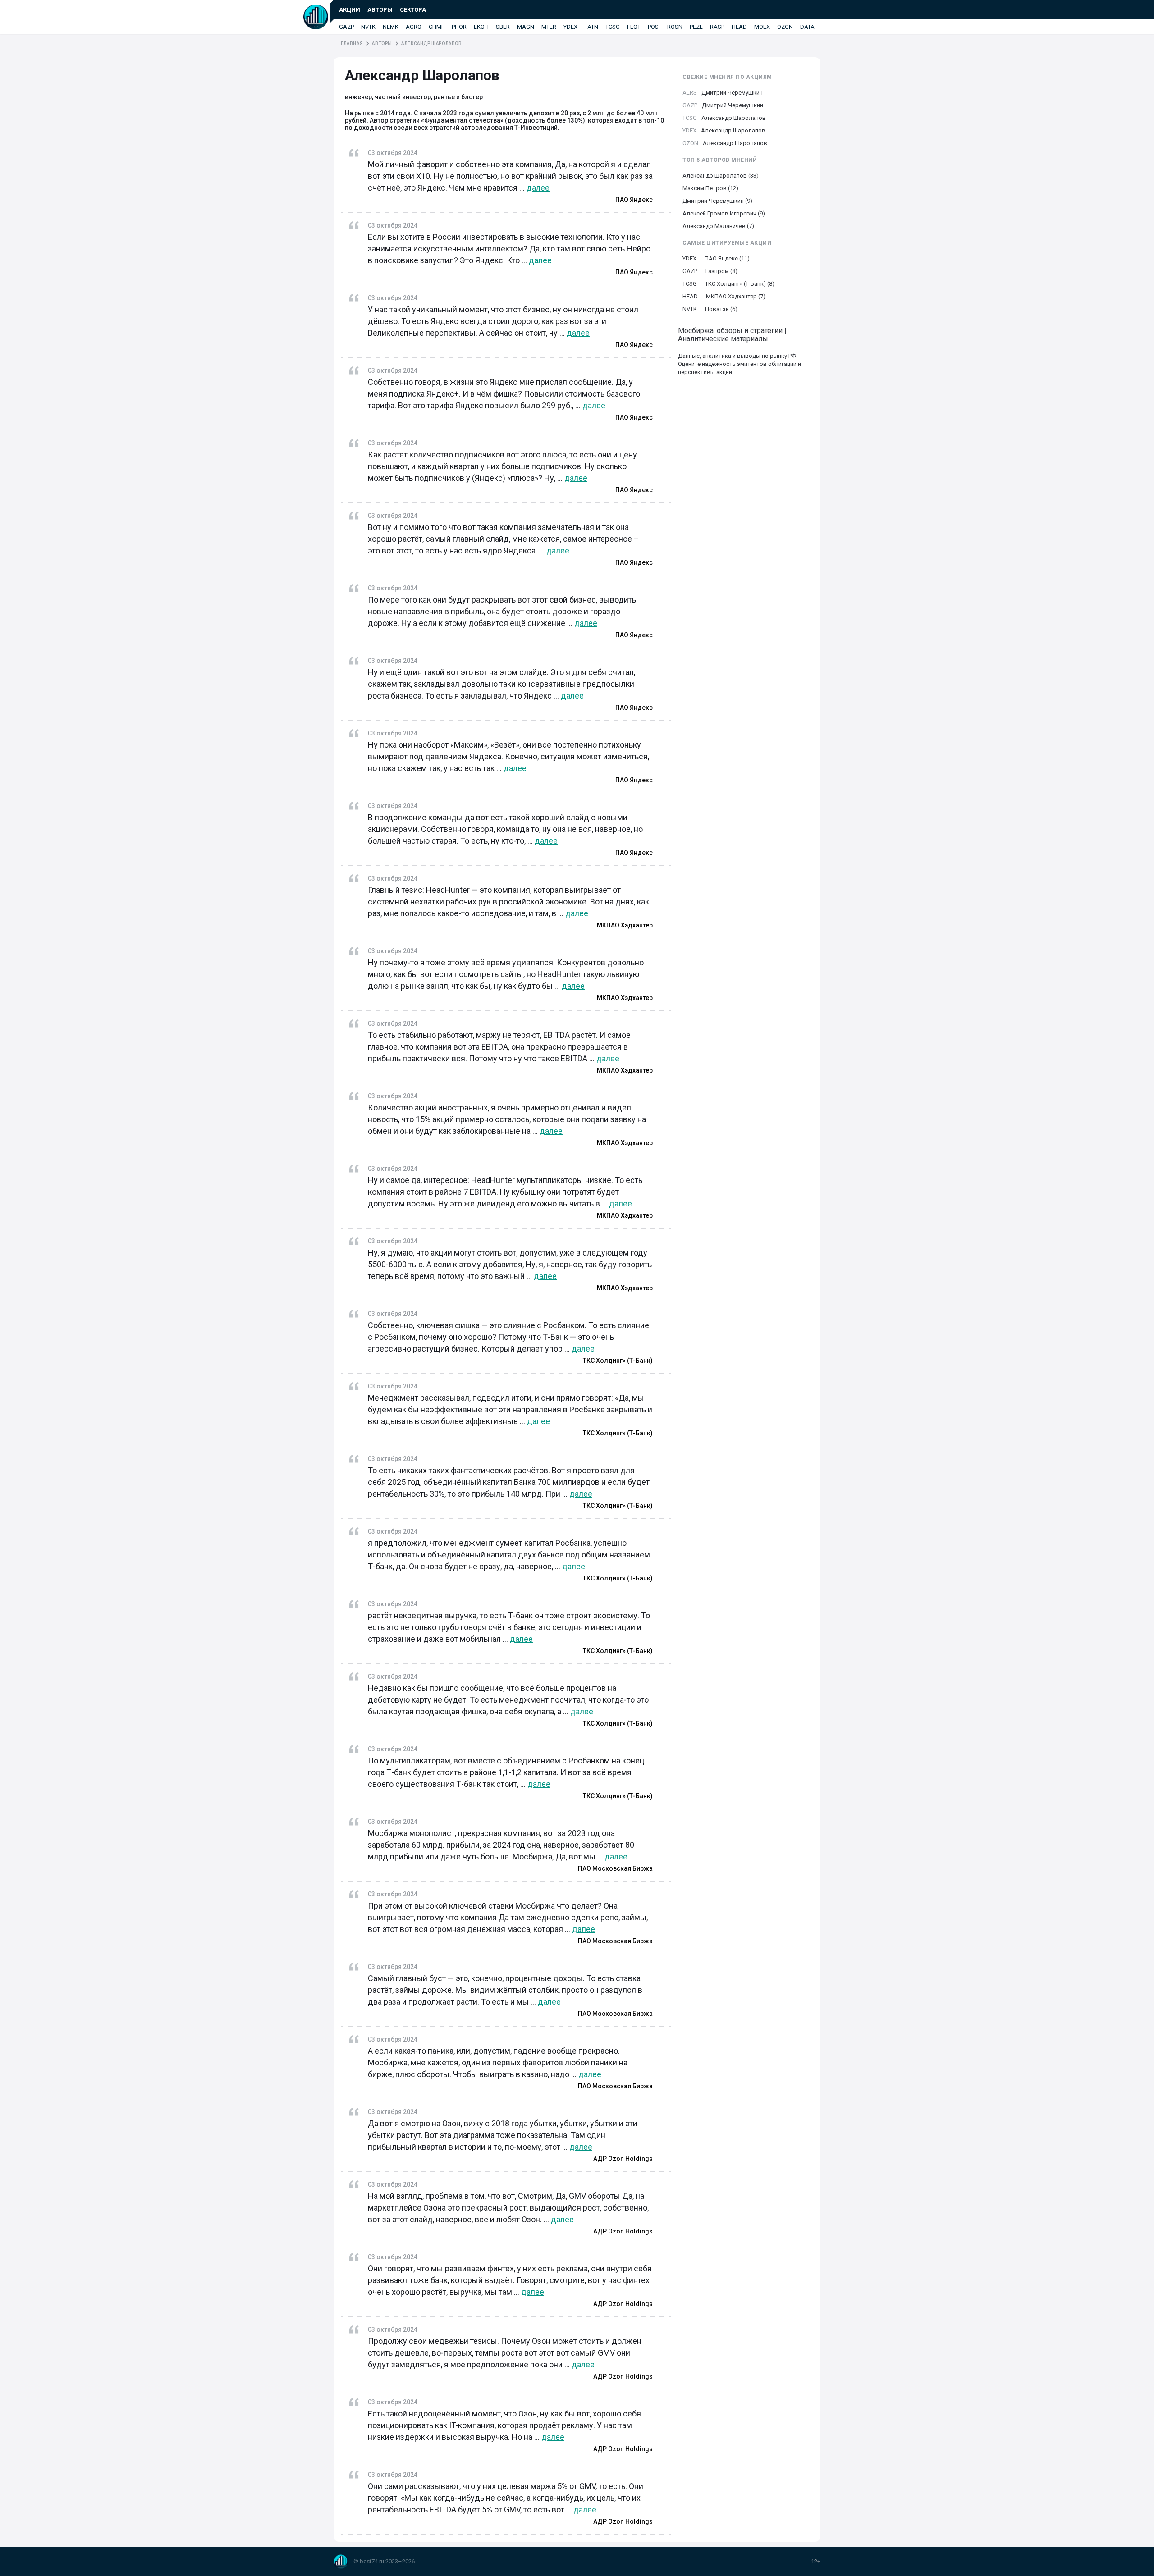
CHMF (437, 27)
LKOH (481, 27)
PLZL (696, 27)
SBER (503, 27)
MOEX (762, 27)
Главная (352, 43)
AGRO (414, 27)
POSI (654, 27)
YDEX (570, 27)
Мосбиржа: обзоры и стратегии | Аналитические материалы (732, 335)
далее (538, 188)
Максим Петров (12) (710, 188)
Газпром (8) (721, 271)
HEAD (739, 27)
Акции (350, 10)
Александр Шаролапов (734, 118)
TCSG (613, 27)
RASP (717, 27)
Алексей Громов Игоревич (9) (724, 213)
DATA (807, 27)
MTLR (549, 27)
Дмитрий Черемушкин (732, 93)
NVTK (368, 27)
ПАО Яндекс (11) (727, 258)
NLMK (391, 27)
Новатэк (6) (721, 309)
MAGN (526, 27)
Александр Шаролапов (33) (721, 176)
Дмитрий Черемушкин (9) (717, 201)
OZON (785, 27)
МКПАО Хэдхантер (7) (736, 296)
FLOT (634, 27)
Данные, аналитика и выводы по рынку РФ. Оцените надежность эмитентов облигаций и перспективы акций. (740, 364)
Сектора (413, 10)
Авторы (380, 10)
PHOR (459, 27)
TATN (591, 27)
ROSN (675, 27)
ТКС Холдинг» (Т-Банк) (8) (740, 284)
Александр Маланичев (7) (718, 226)
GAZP (346, 27)
